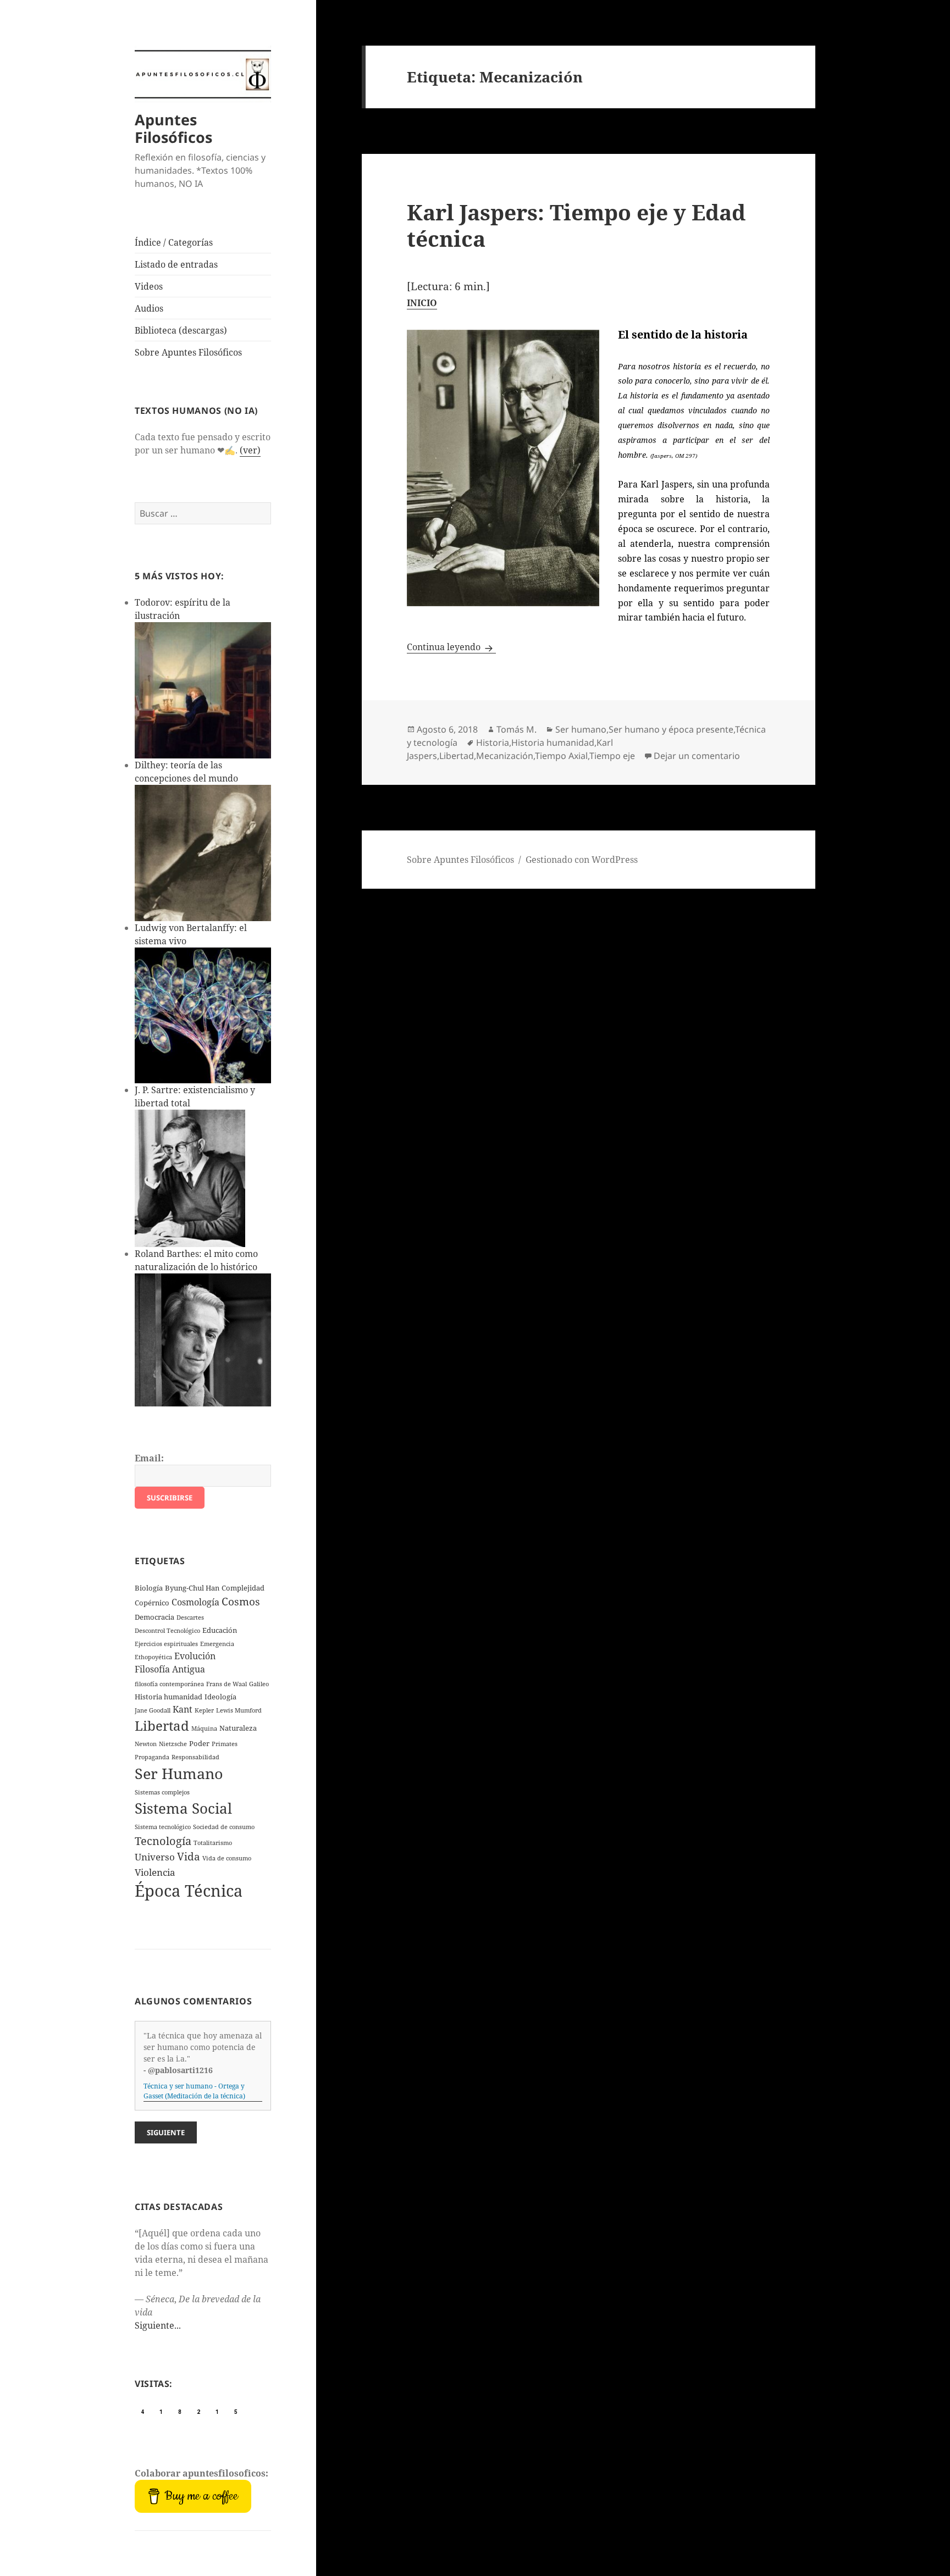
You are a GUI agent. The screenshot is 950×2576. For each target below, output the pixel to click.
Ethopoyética (153, 1657)
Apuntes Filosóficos (173, 128)
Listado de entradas (176, 264)
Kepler (204, 1710)
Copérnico (152, 1603)
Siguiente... (158, 2325)
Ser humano (581, 729)
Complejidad (243, 1588)
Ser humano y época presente (671, 729)
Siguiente (166, 2132)
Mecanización (505, 756)
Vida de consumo (227, 1858)
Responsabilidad (195, 1757)
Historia (493, 743)
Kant (183, 1709)
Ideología (220, 1697)
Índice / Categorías (174, 242)
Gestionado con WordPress (582, 860)
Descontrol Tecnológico (167, 1631)
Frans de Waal (227, 1684)
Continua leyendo (451, 647)
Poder (199, 1743)
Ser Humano (179, 1773)
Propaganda (152, 1757)
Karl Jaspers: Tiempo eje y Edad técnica (576, 225)
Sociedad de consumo (224, 1827)
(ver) (250, 450)
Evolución (195, 1656)
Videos (149, 286)
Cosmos (241, 1602)
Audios (149, 308)
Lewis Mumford (239, 1710)
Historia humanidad (169, 1697)
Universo (155, 1857)
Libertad (162, 1725)
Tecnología (163, 1841)
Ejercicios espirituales (166, 1644)
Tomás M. (517, 729)
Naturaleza (238, 1728)
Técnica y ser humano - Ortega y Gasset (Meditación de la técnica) (194, 2091)
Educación (220, 1630)
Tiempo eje (612, 756)
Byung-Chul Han (192, 1588)
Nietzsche (173, 1744)
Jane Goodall (153, 1710)
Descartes (190, 1617)
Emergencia (217, 1644)
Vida (189, 1857)
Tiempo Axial (561, 756)
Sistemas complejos (162, 1792)
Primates (225, 1744)
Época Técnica (189, 1891)
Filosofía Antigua (170, 1669)
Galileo (259, 1684)
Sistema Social (183, 1808)
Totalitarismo (213, 1843)
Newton (146, 1744)
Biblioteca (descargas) (181, 330)
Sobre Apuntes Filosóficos (188, 352)
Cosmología (195, 1602)
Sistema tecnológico (163, 1827)
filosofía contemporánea (169, 1684)
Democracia (154, 1617)
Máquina (204, 1729)
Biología (149, 1588)
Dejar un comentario (697, 756)
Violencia (155, 1872)
